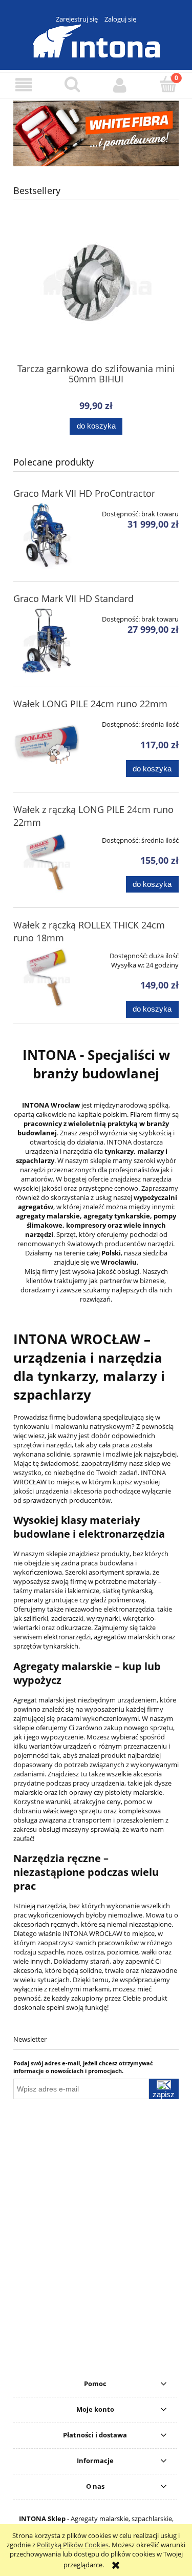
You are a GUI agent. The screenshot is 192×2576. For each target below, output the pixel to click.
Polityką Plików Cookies (73, 2545)
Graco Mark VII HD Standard (73, 598)
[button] (24, 85)
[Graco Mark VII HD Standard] (46, 641)
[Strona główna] (96, 40)
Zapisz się (164, 2095)
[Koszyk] (168, 84)
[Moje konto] (120, 85)
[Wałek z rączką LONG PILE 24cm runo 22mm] (46, 862)
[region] (96, 133)
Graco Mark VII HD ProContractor (84, 493)
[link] (96, 133)
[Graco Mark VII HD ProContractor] (46, 536)
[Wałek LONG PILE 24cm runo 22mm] (46, 746)
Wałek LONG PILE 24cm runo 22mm (90, 704)
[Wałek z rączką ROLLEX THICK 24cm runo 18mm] (46, 977)
